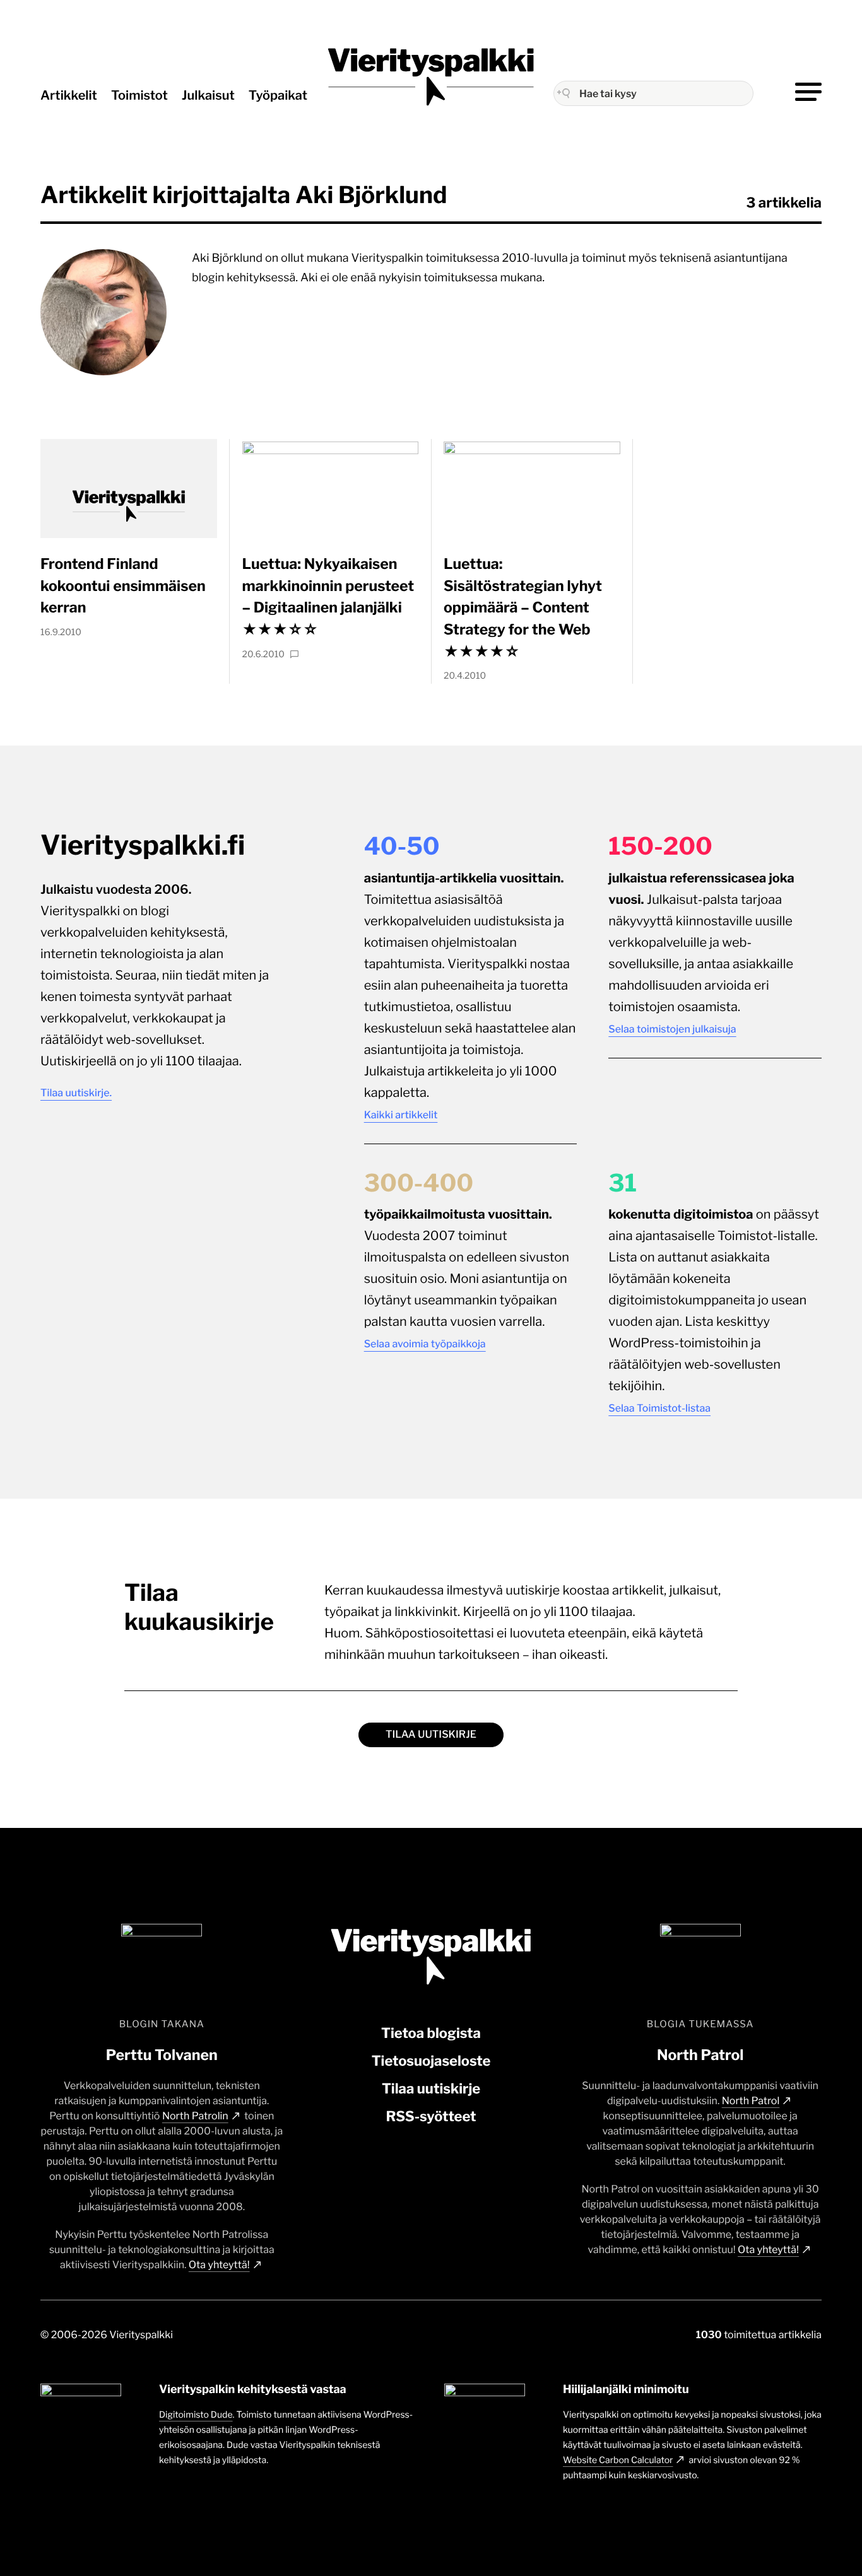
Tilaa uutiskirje (431, 1734)
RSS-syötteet (431, 2117)
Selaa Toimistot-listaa (659, 1408)
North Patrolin (195, 2116)
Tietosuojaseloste (431, 2061)
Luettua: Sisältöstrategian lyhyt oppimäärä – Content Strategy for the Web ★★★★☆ (523, 607)
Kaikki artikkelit (401, 1115)
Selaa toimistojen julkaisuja (672, 1029)
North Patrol (751, 2101)
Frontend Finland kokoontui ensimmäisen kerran (123, 586)
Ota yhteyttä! (219, 2265)
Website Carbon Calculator (618, 2460)
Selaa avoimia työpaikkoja (425, 1344)
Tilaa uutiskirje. (76, 1093)
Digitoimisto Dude (196, 2415)
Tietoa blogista (431, 2034)
